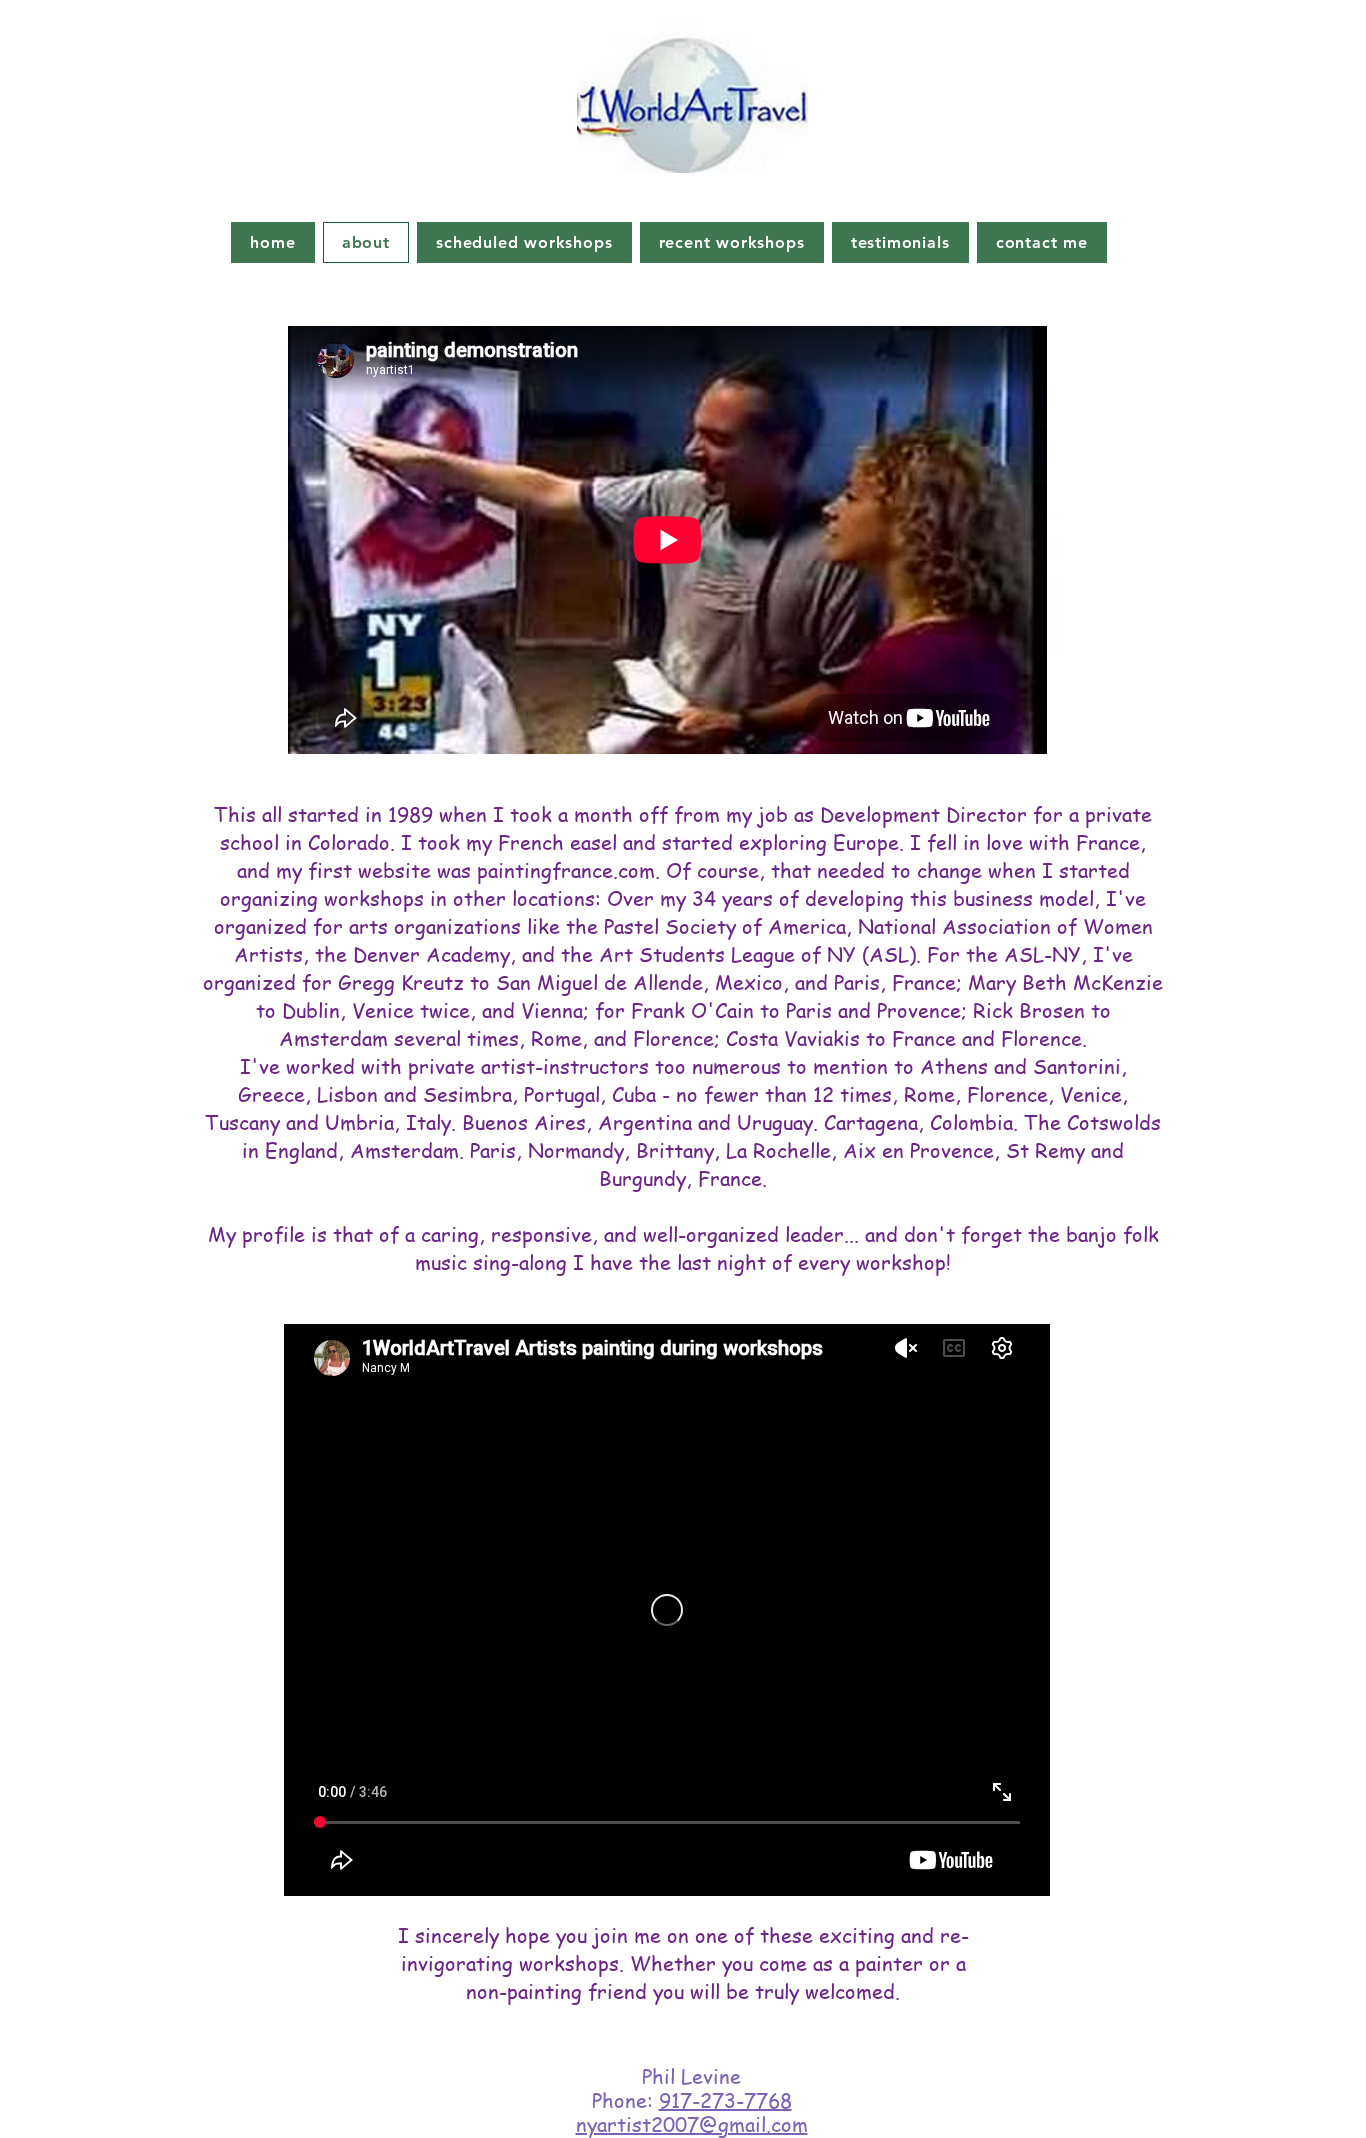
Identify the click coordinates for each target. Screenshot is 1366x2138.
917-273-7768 (725, 2100)
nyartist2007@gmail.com (692, 2124)
